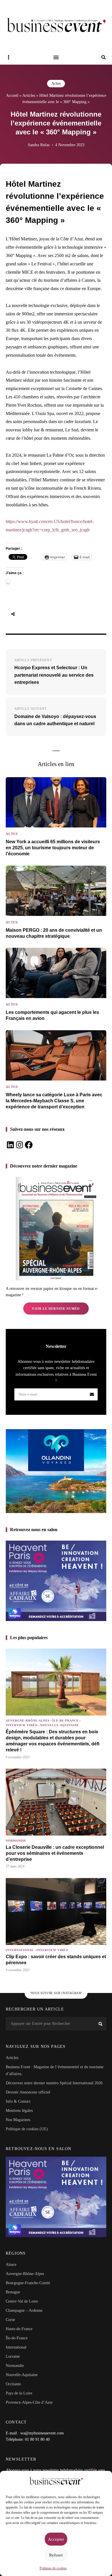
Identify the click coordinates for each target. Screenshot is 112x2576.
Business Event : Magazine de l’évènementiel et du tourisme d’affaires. (55, 2070)
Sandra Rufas (39, 145)
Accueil (12, 95)
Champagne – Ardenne (24, 2310)
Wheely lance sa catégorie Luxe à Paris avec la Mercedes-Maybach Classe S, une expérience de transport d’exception (54, 1101)
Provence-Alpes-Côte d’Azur (29, 2402)
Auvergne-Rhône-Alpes (28, 1721)
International (20, 1950)
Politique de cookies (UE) (27, 2129)
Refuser (56, 2555)
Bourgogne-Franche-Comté (28, 2283)
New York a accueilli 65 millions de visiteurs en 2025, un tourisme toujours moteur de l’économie (53, 848)
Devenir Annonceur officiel (28, 2092)
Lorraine (13, 2356)
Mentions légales (19, 2111)
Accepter (56, 2539)
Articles (29, 95)
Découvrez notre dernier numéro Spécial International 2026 (54, 2083)
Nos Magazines (18, 2120)
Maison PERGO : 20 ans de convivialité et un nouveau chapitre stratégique (54, 933)
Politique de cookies (53, 2568)
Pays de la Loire (19, 2393)
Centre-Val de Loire (22, 2301)
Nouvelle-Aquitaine (60, 1725)
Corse (10, 2320)
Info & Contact (18, 2101)
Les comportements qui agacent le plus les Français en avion (52, 1015)
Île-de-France (65, 1721)
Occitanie (13, 2384)
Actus (56, 83)
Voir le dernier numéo (56, 1309)
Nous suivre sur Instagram (56, 1993)
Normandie (16, 1841)
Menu (56, 57)
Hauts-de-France (19, 2329)
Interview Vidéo (22, 1725)
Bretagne (13, 2292)
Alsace (11, 2265)
